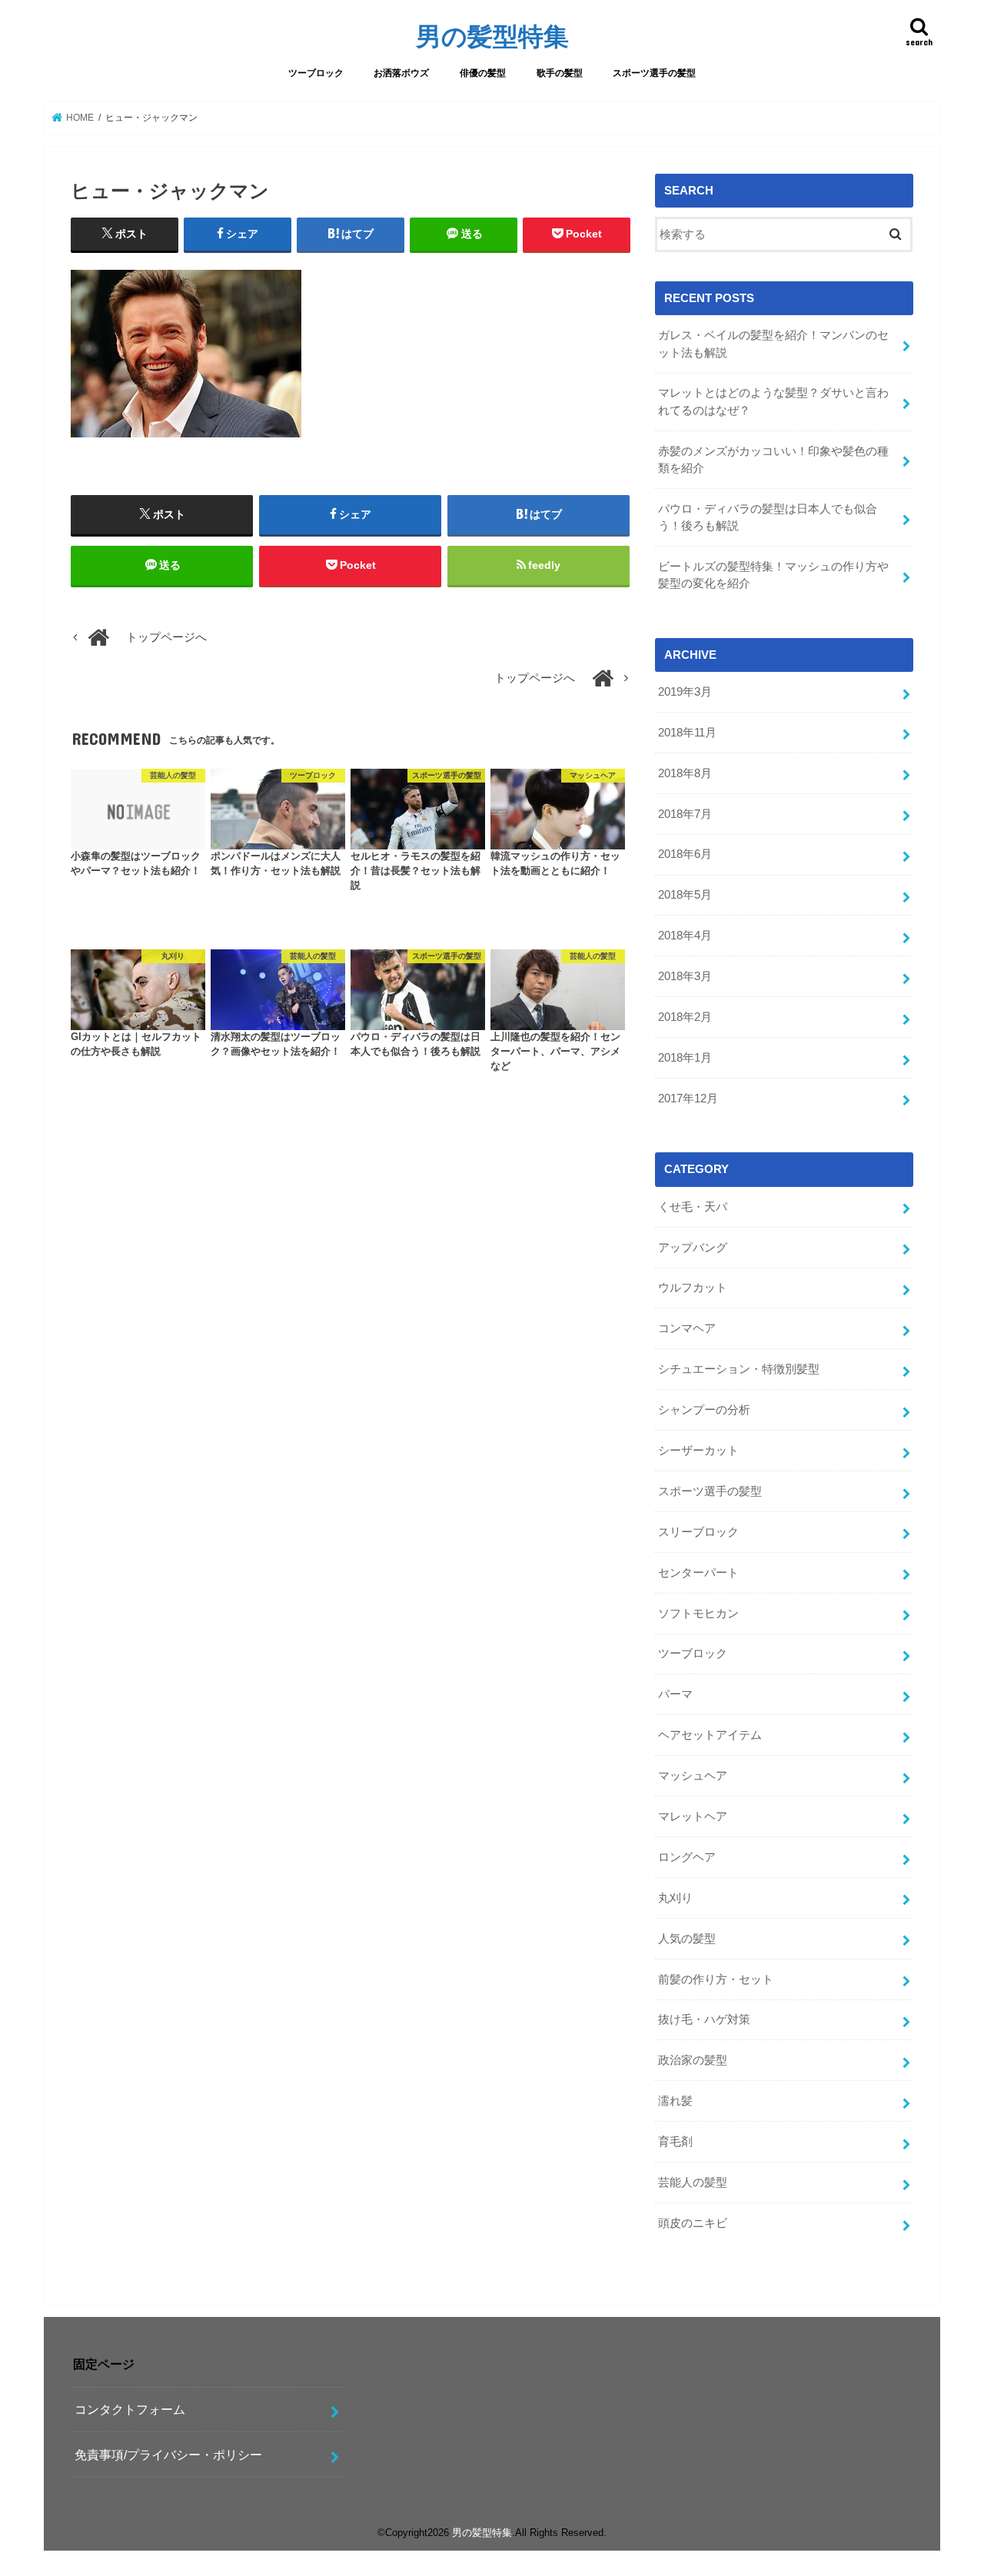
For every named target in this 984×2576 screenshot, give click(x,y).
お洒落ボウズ (401, 73)
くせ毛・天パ (693, 1207)
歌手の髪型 (560, 73)
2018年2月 (685, 1017)
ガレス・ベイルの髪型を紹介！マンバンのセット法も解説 (773, 344)
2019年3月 (685, 692)
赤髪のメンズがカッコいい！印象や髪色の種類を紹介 (773, 460)
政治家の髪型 (693, 2060)
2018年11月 (687, 733)
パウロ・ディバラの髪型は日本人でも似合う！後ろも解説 (768, 517)
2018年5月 (685, 895)
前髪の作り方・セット (716, 1979)
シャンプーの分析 (704, 1410)
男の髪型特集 (492, 36)
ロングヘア (687, 1857)
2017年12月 (688, 1099)
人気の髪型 (687, 1939)
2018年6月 (685, 854)
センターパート (698, 1573)
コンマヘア (687, 1328)
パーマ (675, 1694)
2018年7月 (685, 814)
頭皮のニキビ (693, 2223)
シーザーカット (698, 1451)
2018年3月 (685, 976)
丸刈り (675, 1898)
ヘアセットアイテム (710, 1735)
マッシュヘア (693, 1776)
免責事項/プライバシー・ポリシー (168, 2455)
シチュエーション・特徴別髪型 (739, 1369)
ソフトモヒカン (698, 1614)
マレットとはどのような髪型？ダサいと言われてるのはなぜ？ (773, 401)
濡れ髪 (675, 2101)
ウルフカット (693, 1288)
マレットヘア (693, 1816)
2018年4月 (685, 936)
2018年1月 (685, 1058)
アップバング (693, 1248)
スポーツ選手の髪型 (654, 73)
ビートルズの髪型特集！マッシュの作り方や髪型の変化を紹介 (773, 575)
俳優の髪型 (483, 73)
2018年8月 (685, 773)
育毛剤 (675, 2142)
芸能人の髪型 (693, 2182)
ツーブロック (316, 73)
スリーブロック (698, 1532)
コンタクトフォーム (130, 2409)
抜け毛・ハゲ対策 (704, 2019)
